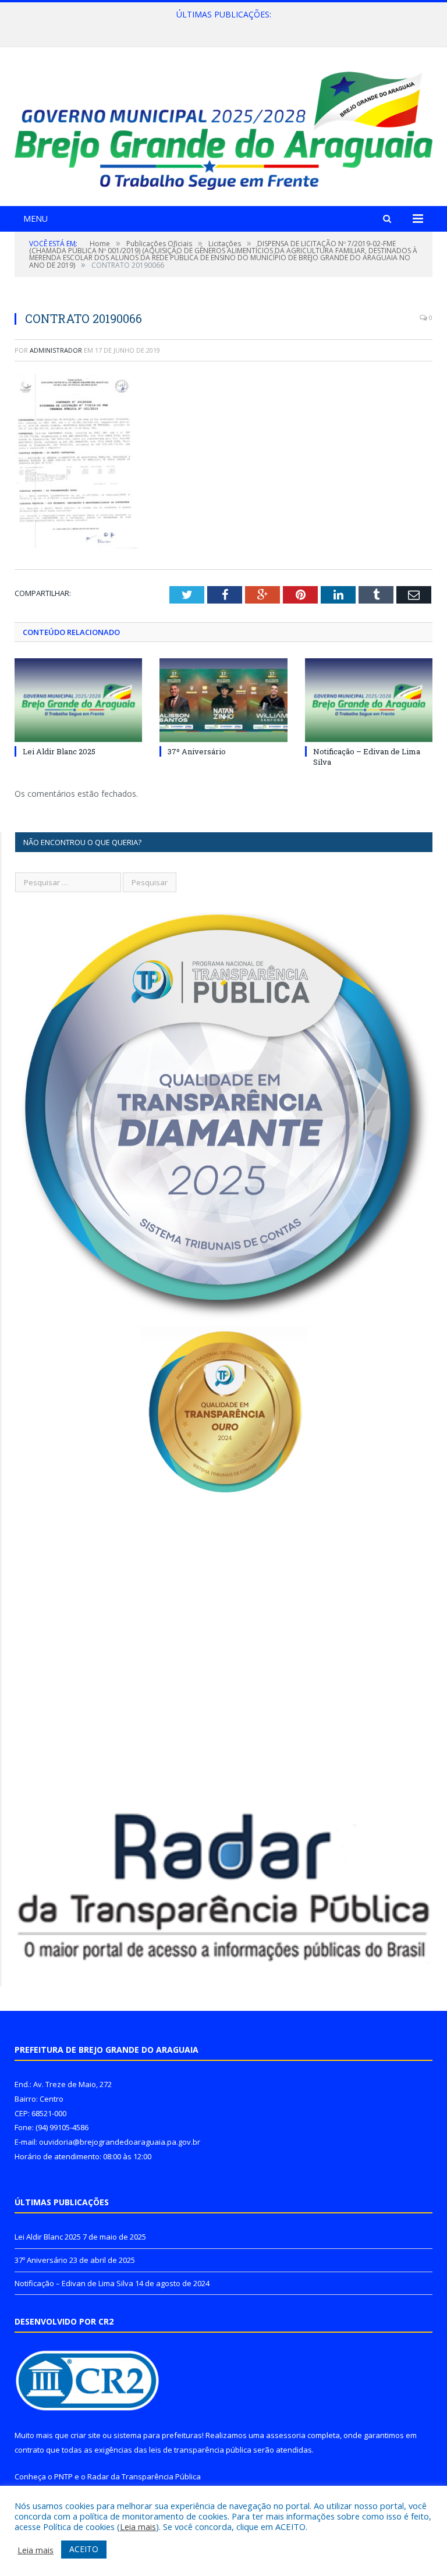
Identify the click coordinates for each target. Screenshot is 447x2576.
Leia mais (138, 2527)
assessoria (286, 2435)
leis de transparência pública (200, 2450)
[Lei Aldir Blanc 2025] (78, 700)
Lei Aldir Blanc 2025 (59, 751)
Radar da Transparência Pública (144, 2476)
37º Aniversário (221, 27)
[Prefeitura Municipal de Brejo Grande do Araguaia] (223, 128)
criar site (86, 2435)
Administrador (56, 350)
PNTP (63, 2476)
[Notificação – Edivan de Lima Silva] (369, 700)
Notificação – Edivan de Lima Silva (74, 2283)
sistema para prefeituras (158, 2435)
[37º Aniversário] (223, 700)
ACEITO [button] (84, 2549)
